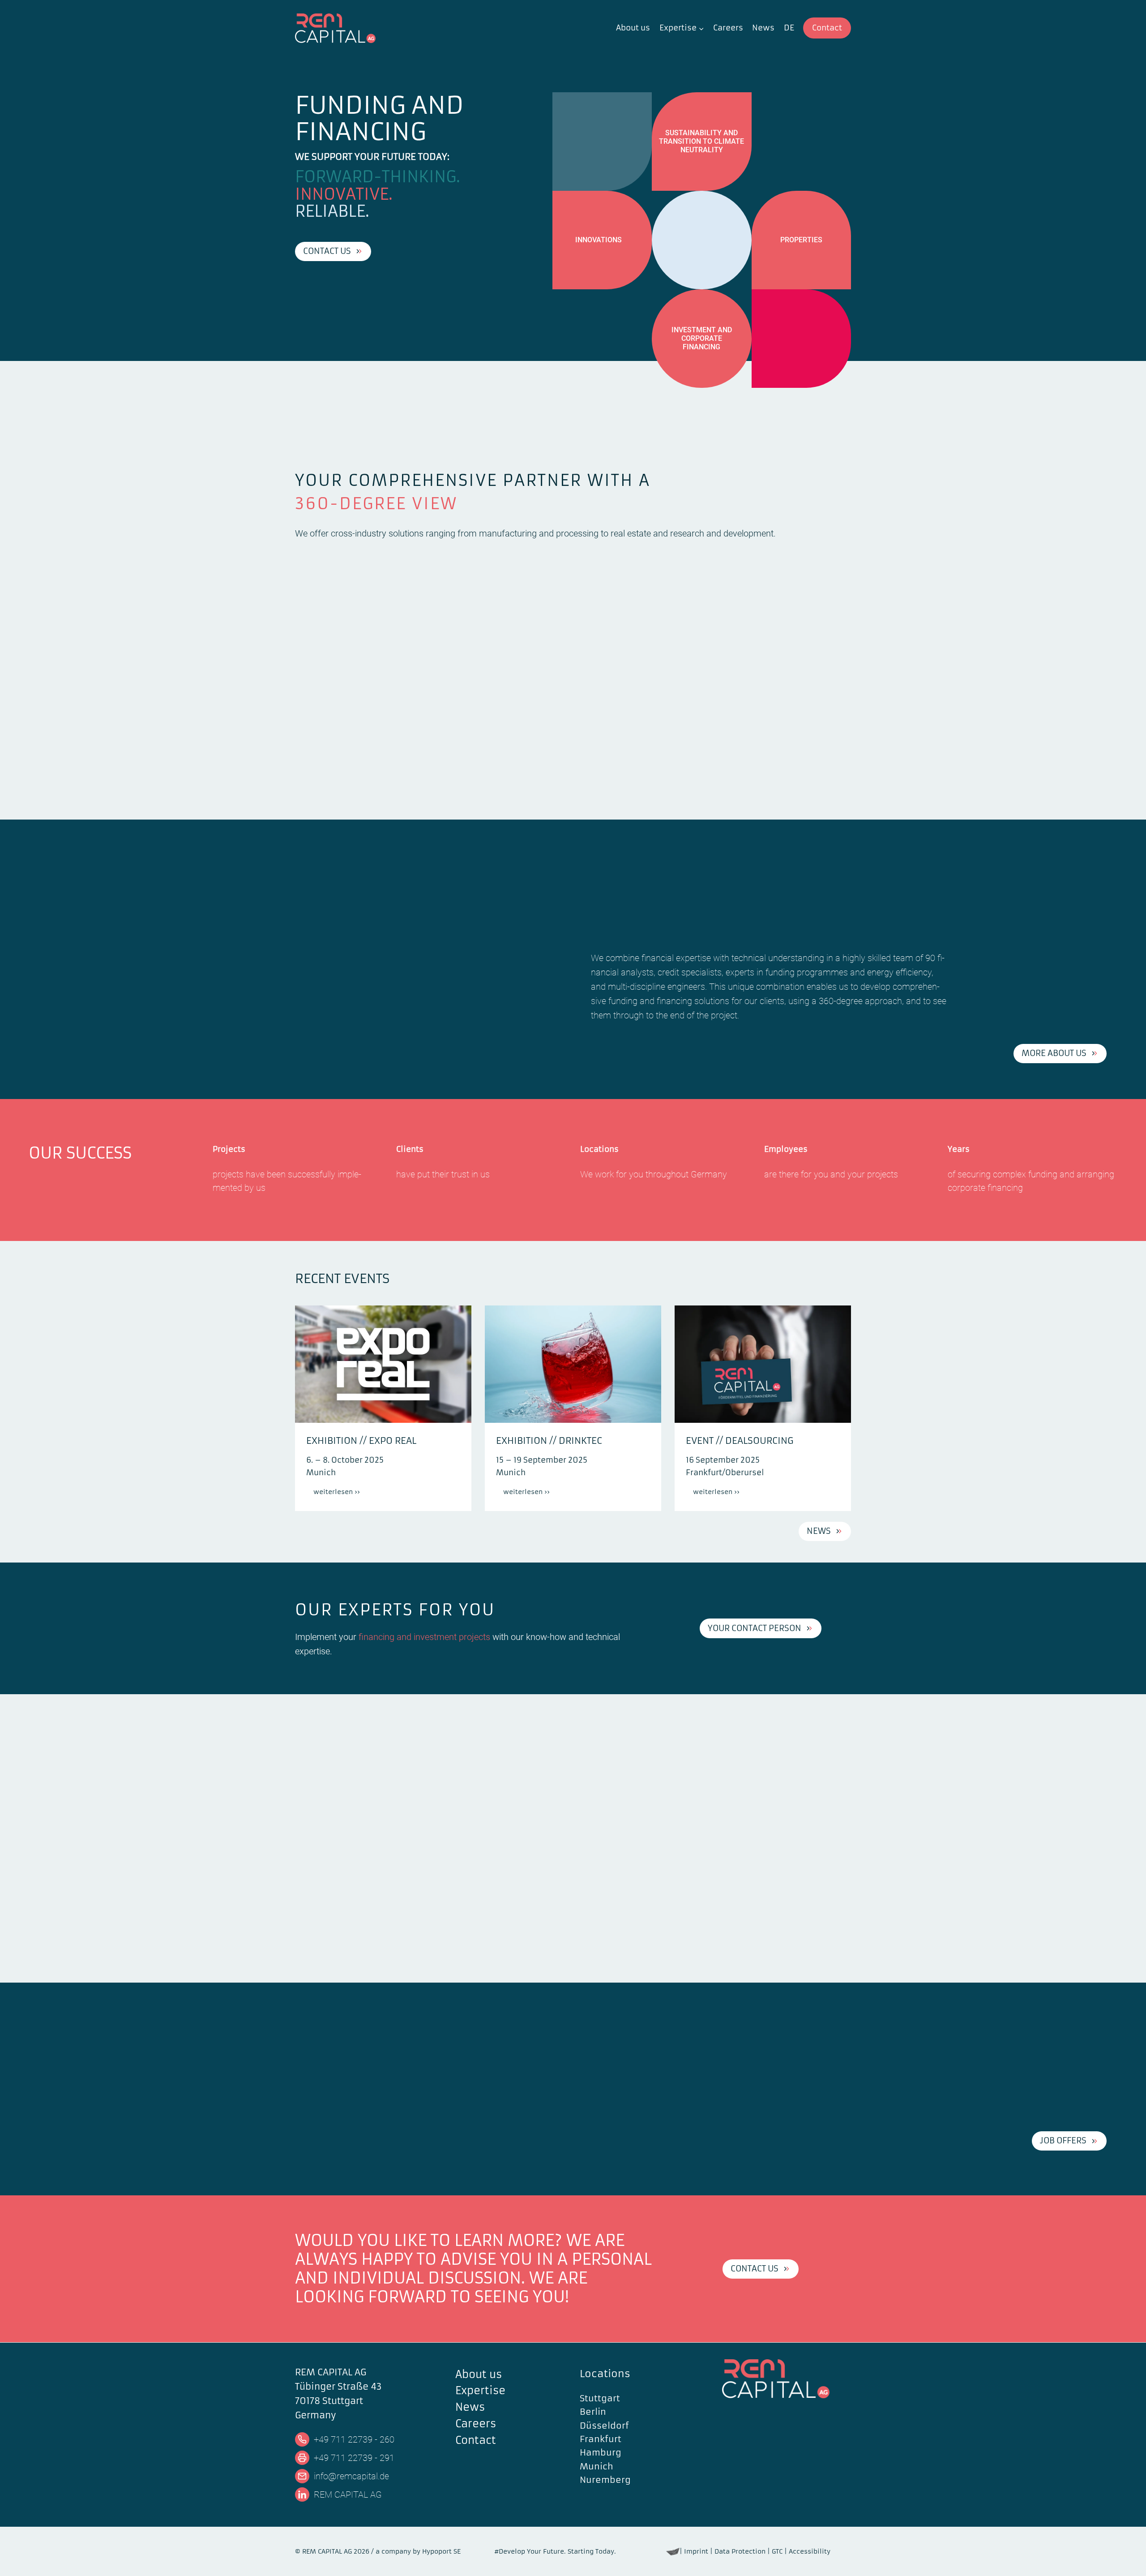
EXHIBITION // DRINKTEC (549, 1440)
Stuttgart (600, 2398)
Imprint (696, 2551)
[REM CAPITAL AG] (787, 2379)
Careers (728, 28)
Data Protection (740, 2551)
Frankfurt (601, 2439)
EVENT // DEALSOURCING (740, 1440)
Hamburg (601, 2452)
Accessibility (810, 2551)
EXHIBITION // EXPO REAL (361, 1440)
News (763, 28)
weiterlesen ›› (340, 1494)
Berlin (593, 2412)
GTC (777, 2551)
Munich (597, 2466)
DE (789, 28)
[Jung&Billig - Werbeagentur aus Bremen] (673, 2551)
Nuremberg (605, 2480)
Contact (827, 28)
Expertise (480, 2391)
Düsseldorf (604, 2426)
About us (633, 28)
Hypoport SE (441, 2551)
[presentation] (383, 1364)
